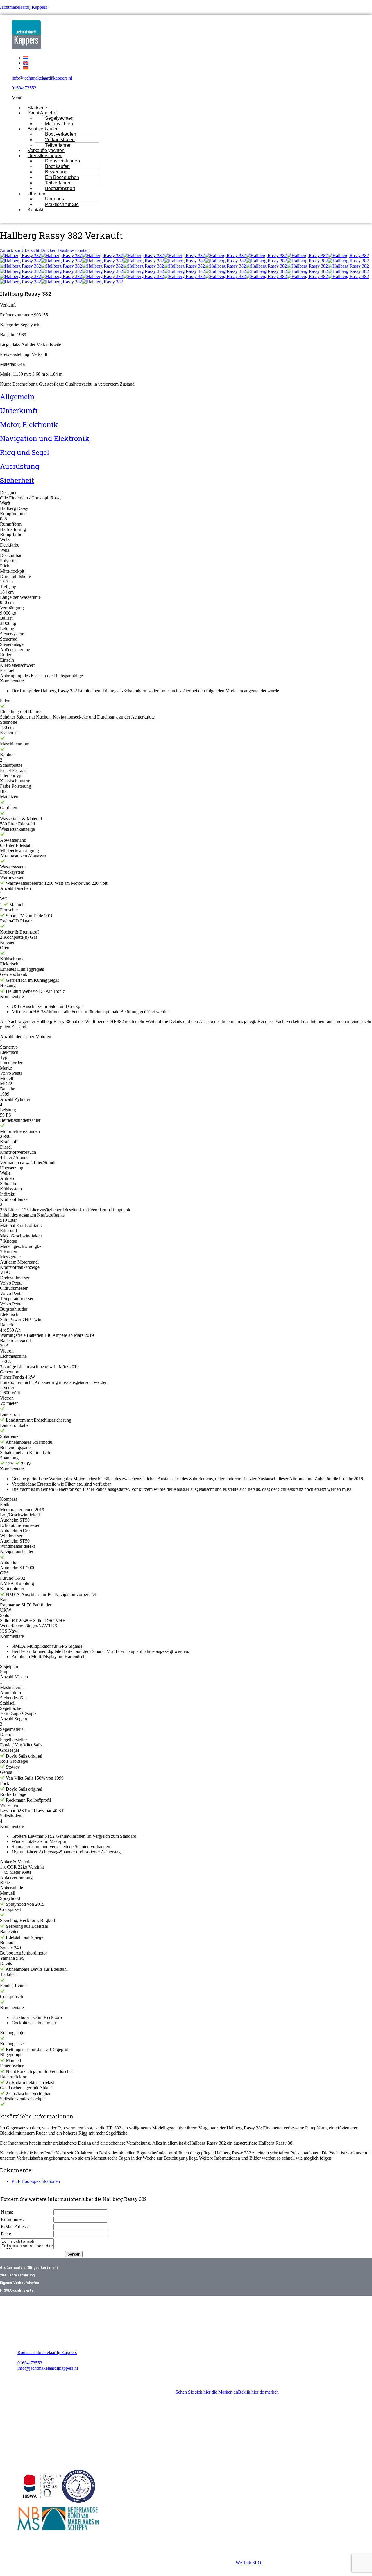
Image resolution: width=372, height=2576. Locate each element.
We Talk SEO (248, 2563)
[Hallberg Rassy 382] (20, 256)
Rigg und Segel (25, 452)
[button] (169, 98)
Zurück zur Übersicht (20, 250)
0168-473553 (24, 88)
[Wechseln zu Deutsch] (26, 68)
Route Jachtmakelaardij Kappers (47, 2352)
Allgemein (17, 397)
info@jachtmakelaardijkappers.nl (42, 78)
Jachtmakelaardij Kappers (24, 7)
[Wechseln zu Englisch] (26, 63)
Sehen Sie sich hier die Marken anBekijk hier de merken (227, 2392)
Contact (82, 250)
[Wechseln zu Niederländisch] (26, 58)
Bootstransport (60, 188)
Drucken (48, 250)
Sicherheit (17, 480)
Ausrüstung (20, 466)
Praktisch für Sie (62, 204)
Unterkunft (19, 411)
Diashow (66, 250)
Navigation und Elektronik (45, 438)
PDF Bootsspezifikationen (36, 2181)
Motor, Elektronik (29, 424)
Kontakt (35, 210)
